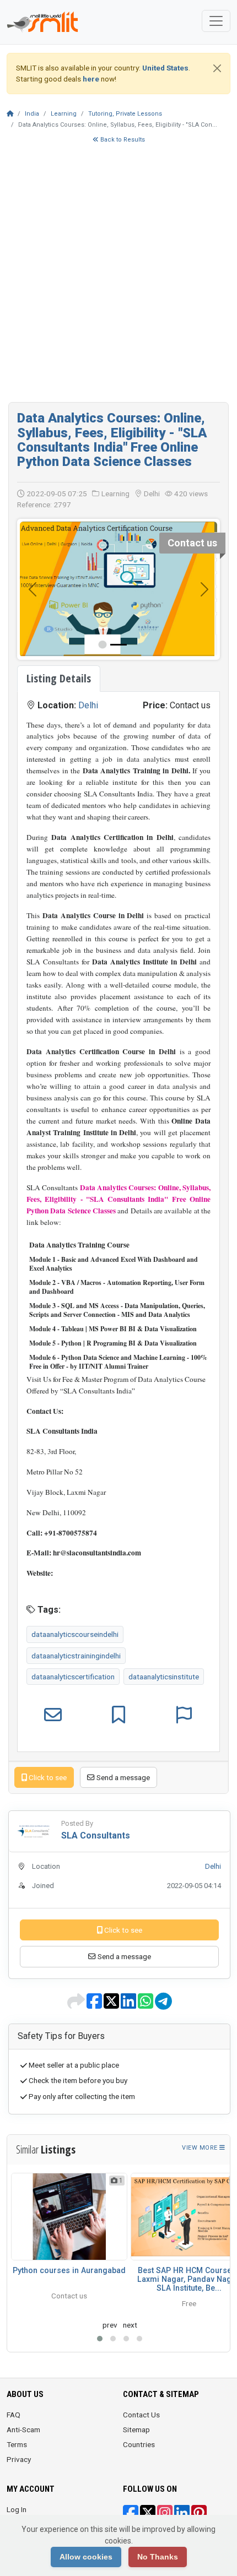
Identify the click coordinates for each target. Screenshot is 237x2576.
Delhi (88, 705)
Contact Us (141, 2415)
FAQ (14, 2415)
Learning (64, 114)
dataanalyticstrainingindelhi (76, 1656)
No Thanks (158, 2557)
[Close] (217, 68)
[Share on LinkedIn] (129, 2005)
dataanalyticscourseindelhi (75, 1634)
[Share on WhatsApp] (146, 2005)
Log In (17, 2509)
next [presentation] (130, 2325)
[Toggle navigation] (216, 21)
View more (201, 2148)
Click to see (47, 1777)
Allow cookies (86, 2557)
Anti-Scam (23, 2429)
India (32, 114)
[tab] (59, 679)
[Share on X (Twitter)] (112, 2005)
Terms (17, 2444)
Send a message (122, 1777)
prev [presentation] (110, 2325)
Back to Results (122, 140)
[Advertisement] (118, 278)
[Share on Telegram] (163, 2005)
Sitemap (136, 2429)
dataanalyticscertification (73, 1677)
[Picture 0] (118, 645)
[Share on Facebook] (95, 2005)
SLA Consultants (96, 1835)
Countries (139, 2444)
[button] (100, 2339)
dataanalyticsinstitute (164, 1677)
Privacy (19, 2459)
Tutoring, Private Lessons (125, 114)
